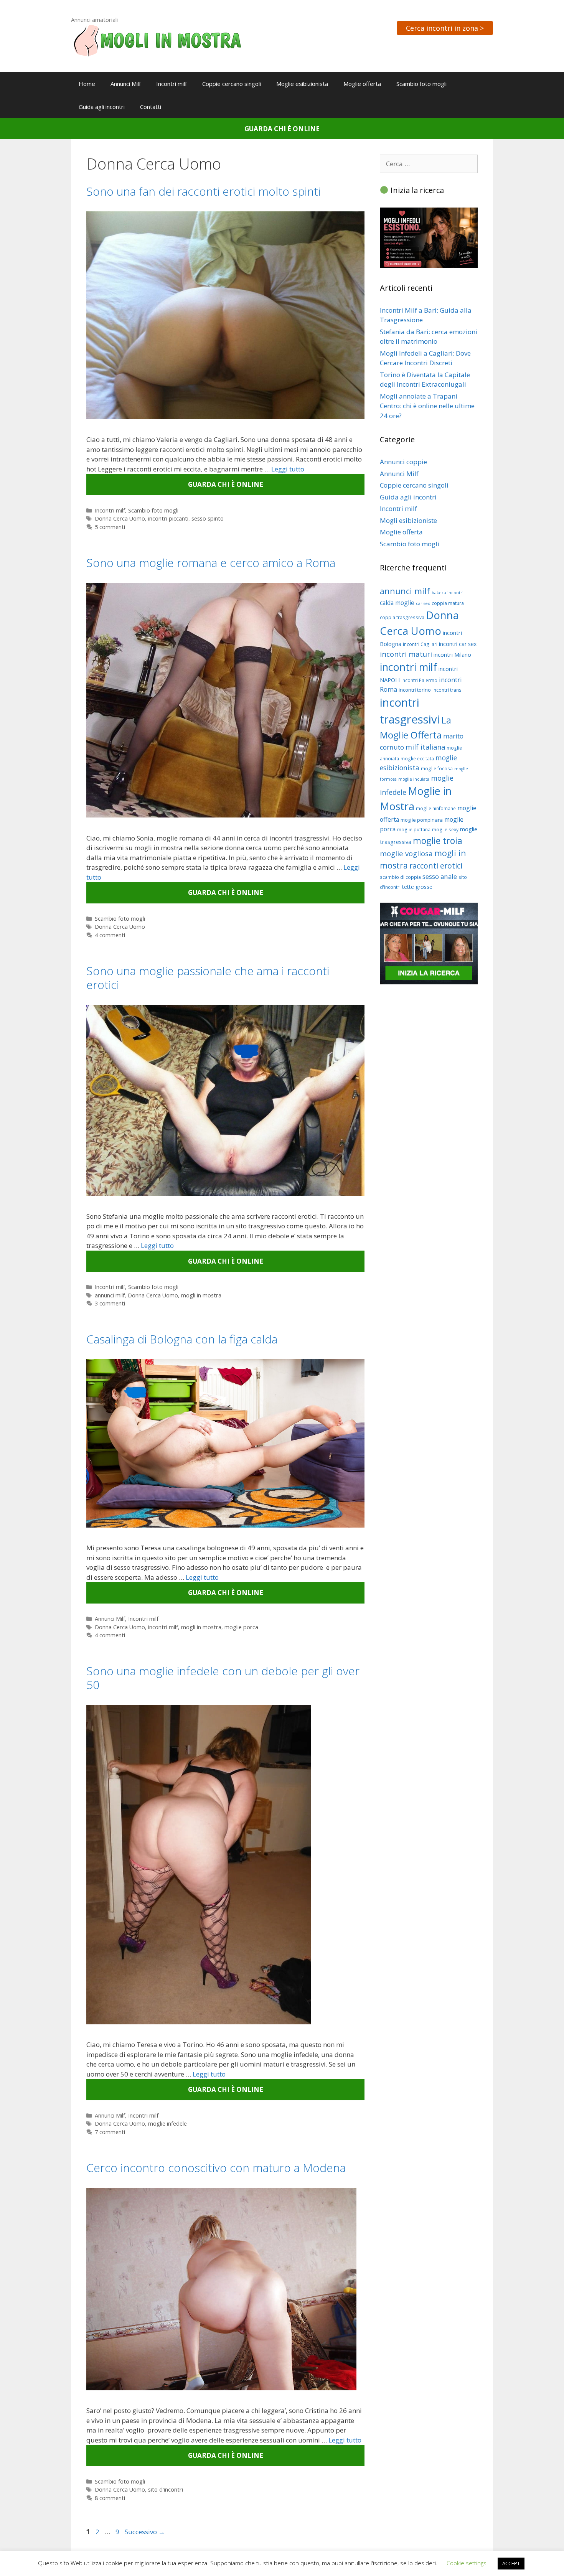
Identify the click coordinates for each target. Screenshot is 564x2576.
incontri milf (163, 1627)
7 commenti (110, 2132)
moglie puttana (414, 830)
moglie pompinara (422, 820)
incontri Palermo (419, 680)
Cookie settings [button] (467, 2563)
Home (87, 84)
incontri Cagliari (420, 644)
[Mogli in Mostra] (157, 40)
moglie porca (241, 1627)
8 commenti (110, 2498)
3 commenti (110, 1303)
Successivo (145, 2532)
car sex (423, 603)
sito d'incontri (166, 2489)
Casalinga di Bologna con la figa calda (182, 1339)
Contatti (151, 107)
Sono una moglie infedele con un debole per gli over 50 (223, 1678)
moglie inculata (414, 779)
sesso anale (440, 876)
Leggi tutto (288, 469)
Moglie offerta (362, 84)
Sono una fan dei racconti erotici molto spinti (203, 191)
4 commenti (110, 935)
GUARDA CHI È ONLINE (282, 129)
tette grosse (417, 887)
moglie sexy (445, 830)
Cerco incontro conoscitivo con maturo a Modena (216, 2168)
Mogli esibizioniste (408, 520)
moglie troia (438, 841)
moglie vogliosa (406, 853)
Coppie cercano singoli (232, 84)
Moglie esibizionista (302, 84)
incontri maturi (406, 654)
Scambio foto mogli (421, 84)
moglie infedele (167, 2124)
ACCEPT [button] (511, 2563)
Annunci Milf (126, 84)
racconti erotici (436, 866)
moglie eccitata (417, 759)
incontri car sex (458, 644)
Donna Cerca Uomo (120, 518)
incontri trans (447, 690)
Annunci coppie (403, 462)
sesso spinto (208, 518)
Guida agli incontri (102, 107)
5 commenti (110, 527)
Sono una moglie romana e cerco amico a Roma (211, 563)
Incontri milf (172, 84)
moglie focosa (437, 769)
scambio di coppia (400, 877)
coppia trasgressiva (402, 617)
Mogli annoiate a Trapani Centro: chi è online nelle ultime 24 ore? (427, 406)
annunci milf (110, 1295)
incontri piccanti (168, 518)
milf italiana (425, 747)
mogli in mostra (201, 1295)
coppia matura (448, 603)
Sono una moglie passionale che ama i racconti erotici (208, 978)
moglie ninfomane (436, 808)
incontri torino (415, 690)
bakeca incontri (448, 593)
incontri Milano (452, 654)
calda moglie (397, 603)
